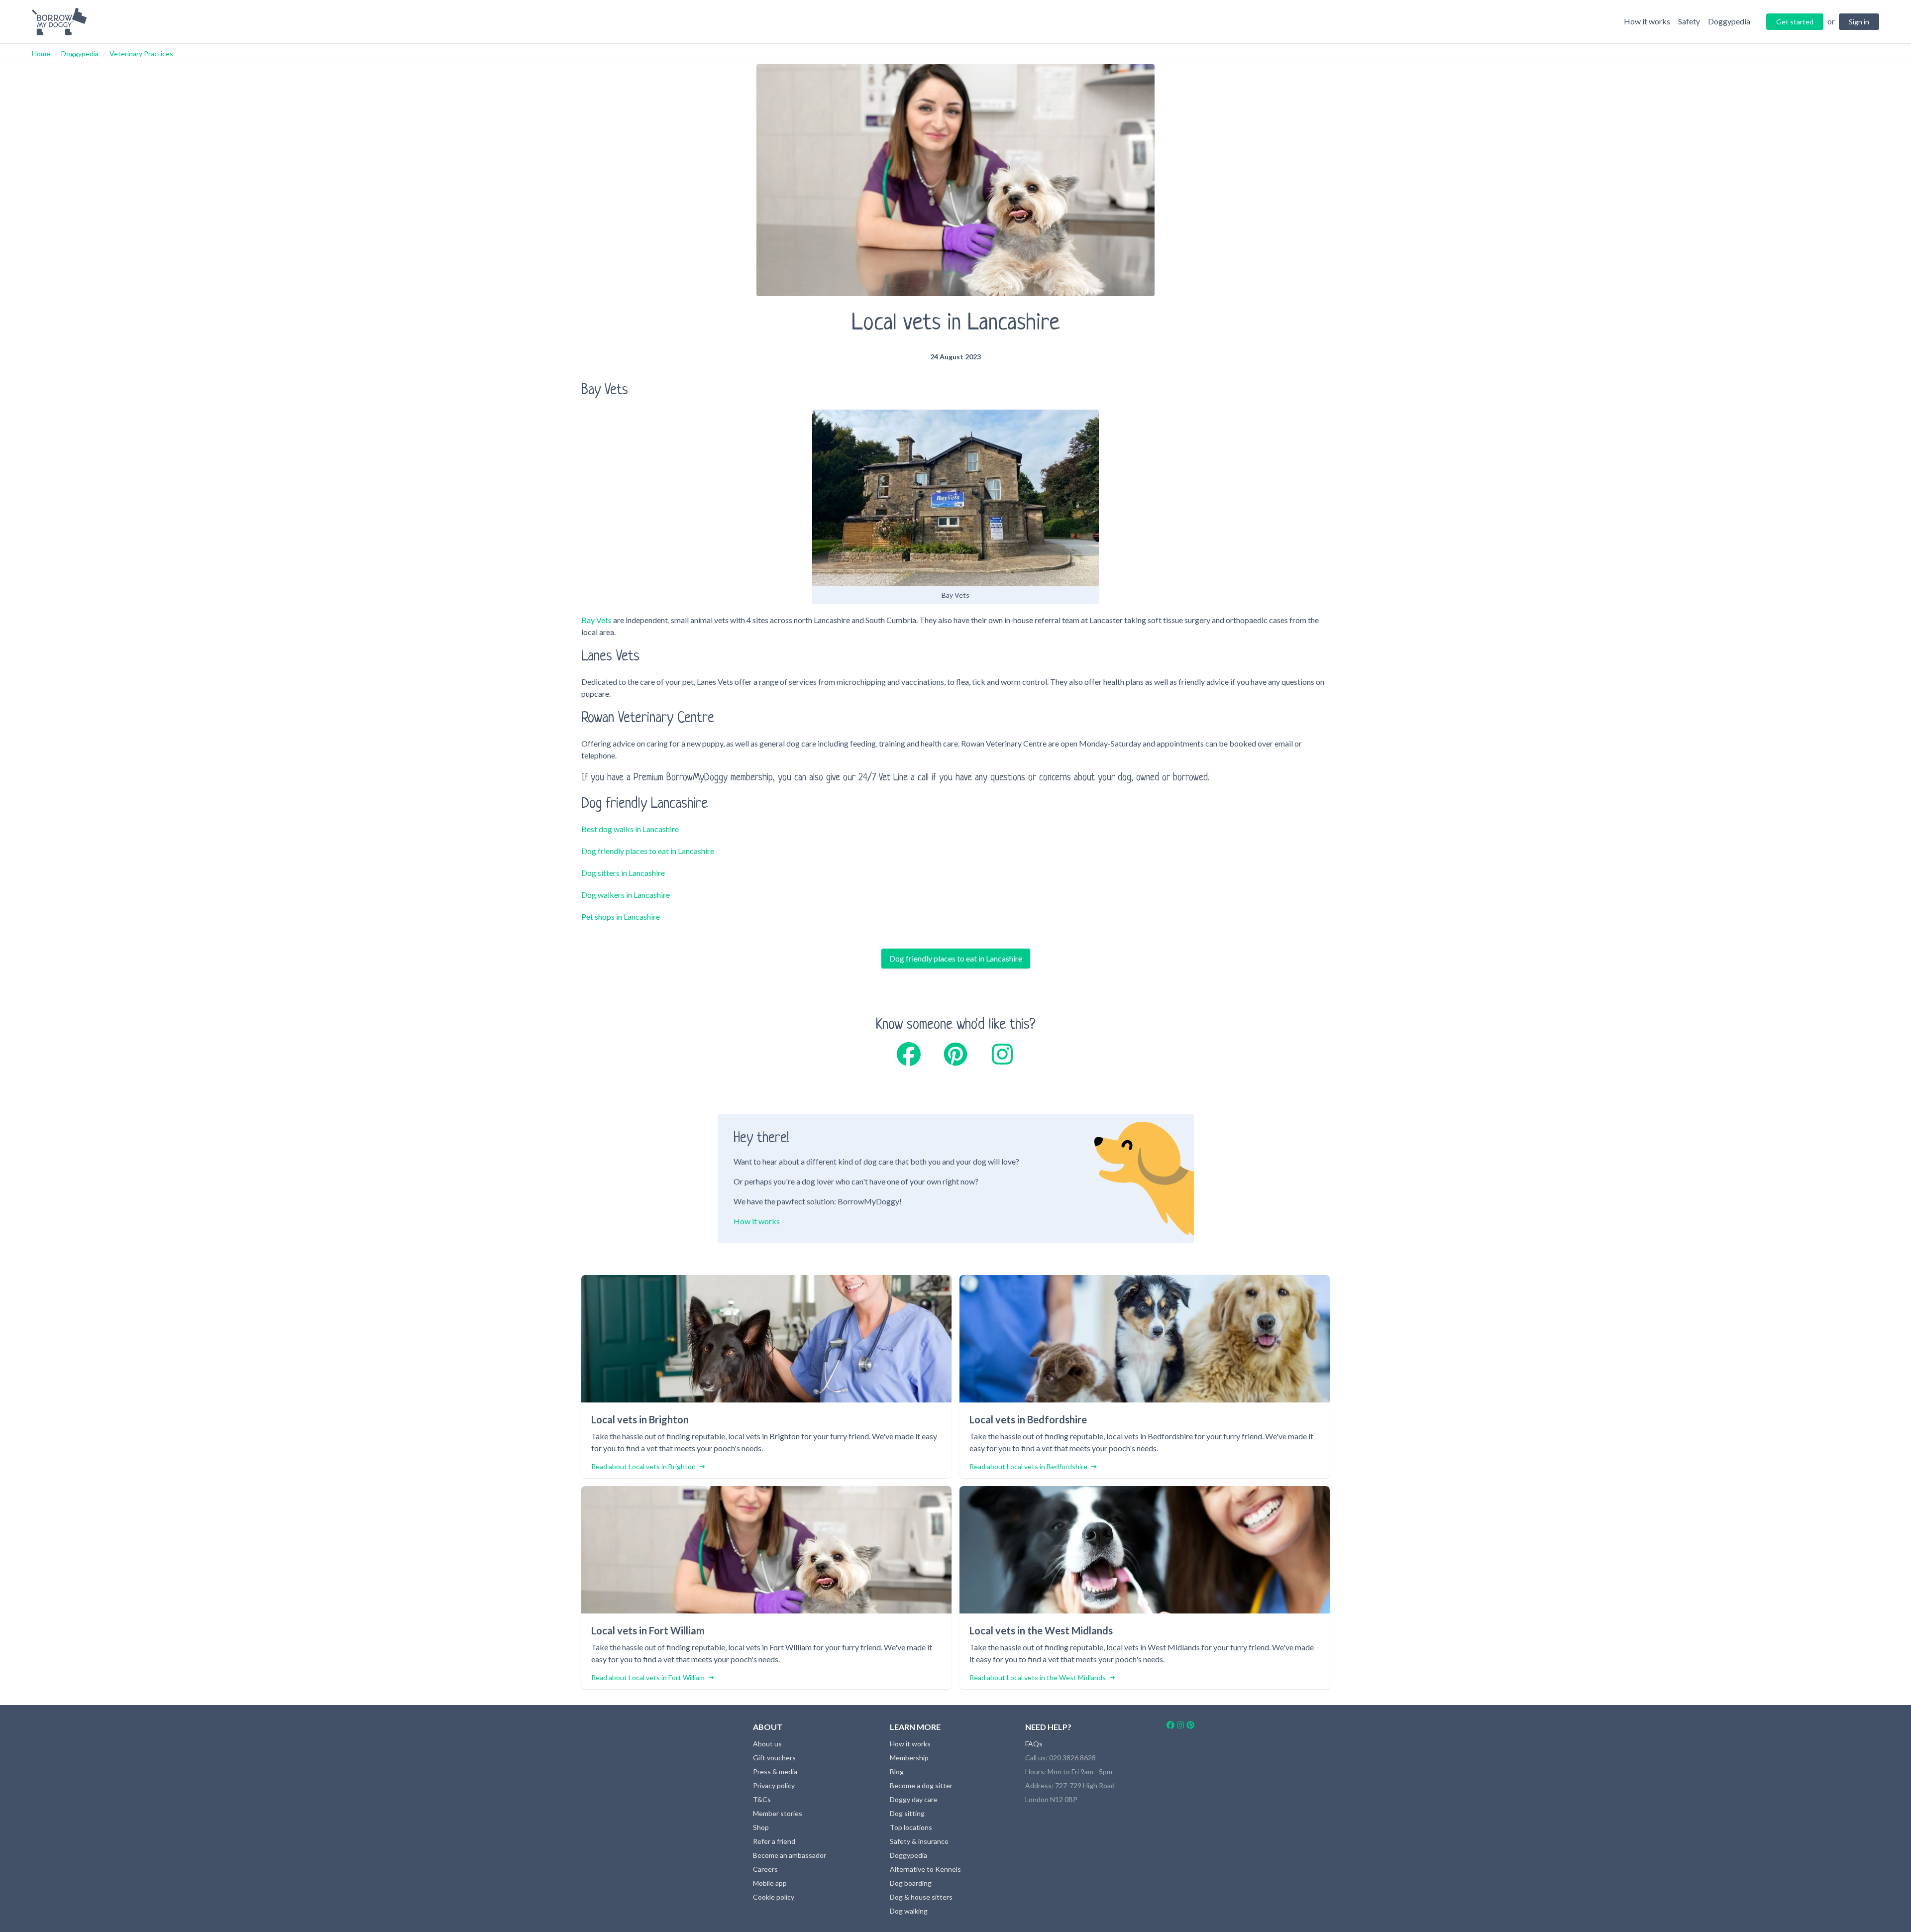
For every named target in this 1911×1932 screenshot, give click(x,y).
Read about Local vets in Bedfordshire (1028, 1466)
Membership (909, 1758)
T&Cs (762, 1799)
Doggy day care (914, 1799)
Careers (765, 1869)
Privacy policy (774, 1785)
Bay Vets (596, 620)
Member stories (778, 1813)
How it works (757, 1221)
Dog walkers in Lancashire (626, 895)
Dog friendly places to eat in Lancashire (648, 851)
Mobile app (770, 1883)
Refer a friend (774, 1841)
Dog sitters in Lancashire (623, 873)
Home (41, 54)
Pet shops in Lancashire (621, 916)
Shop (761, 1827)
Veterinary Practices (141, 54)
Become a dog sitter (921, 1785)
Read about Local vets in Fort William (648, 1677)
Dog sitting (907, 1813)
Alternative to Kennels (925, 1869)
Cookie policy (774, 1897)
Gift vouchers (774, 1758)
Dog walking (909, 1911)
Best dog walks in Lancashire (630, 829)
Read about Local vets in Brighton (643, 1466)
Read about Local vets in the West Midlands (1038, 1677)
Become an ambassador (790, 1855)
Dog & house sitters (921, 1897)
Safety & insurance (919, 1841)
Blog (897, 1771)
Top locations (911, 1827)
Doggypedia (80, 54)
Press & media (775, 1771)
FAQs (1034, 1744)
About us (767, 1744)
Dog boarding (911, 1883)
